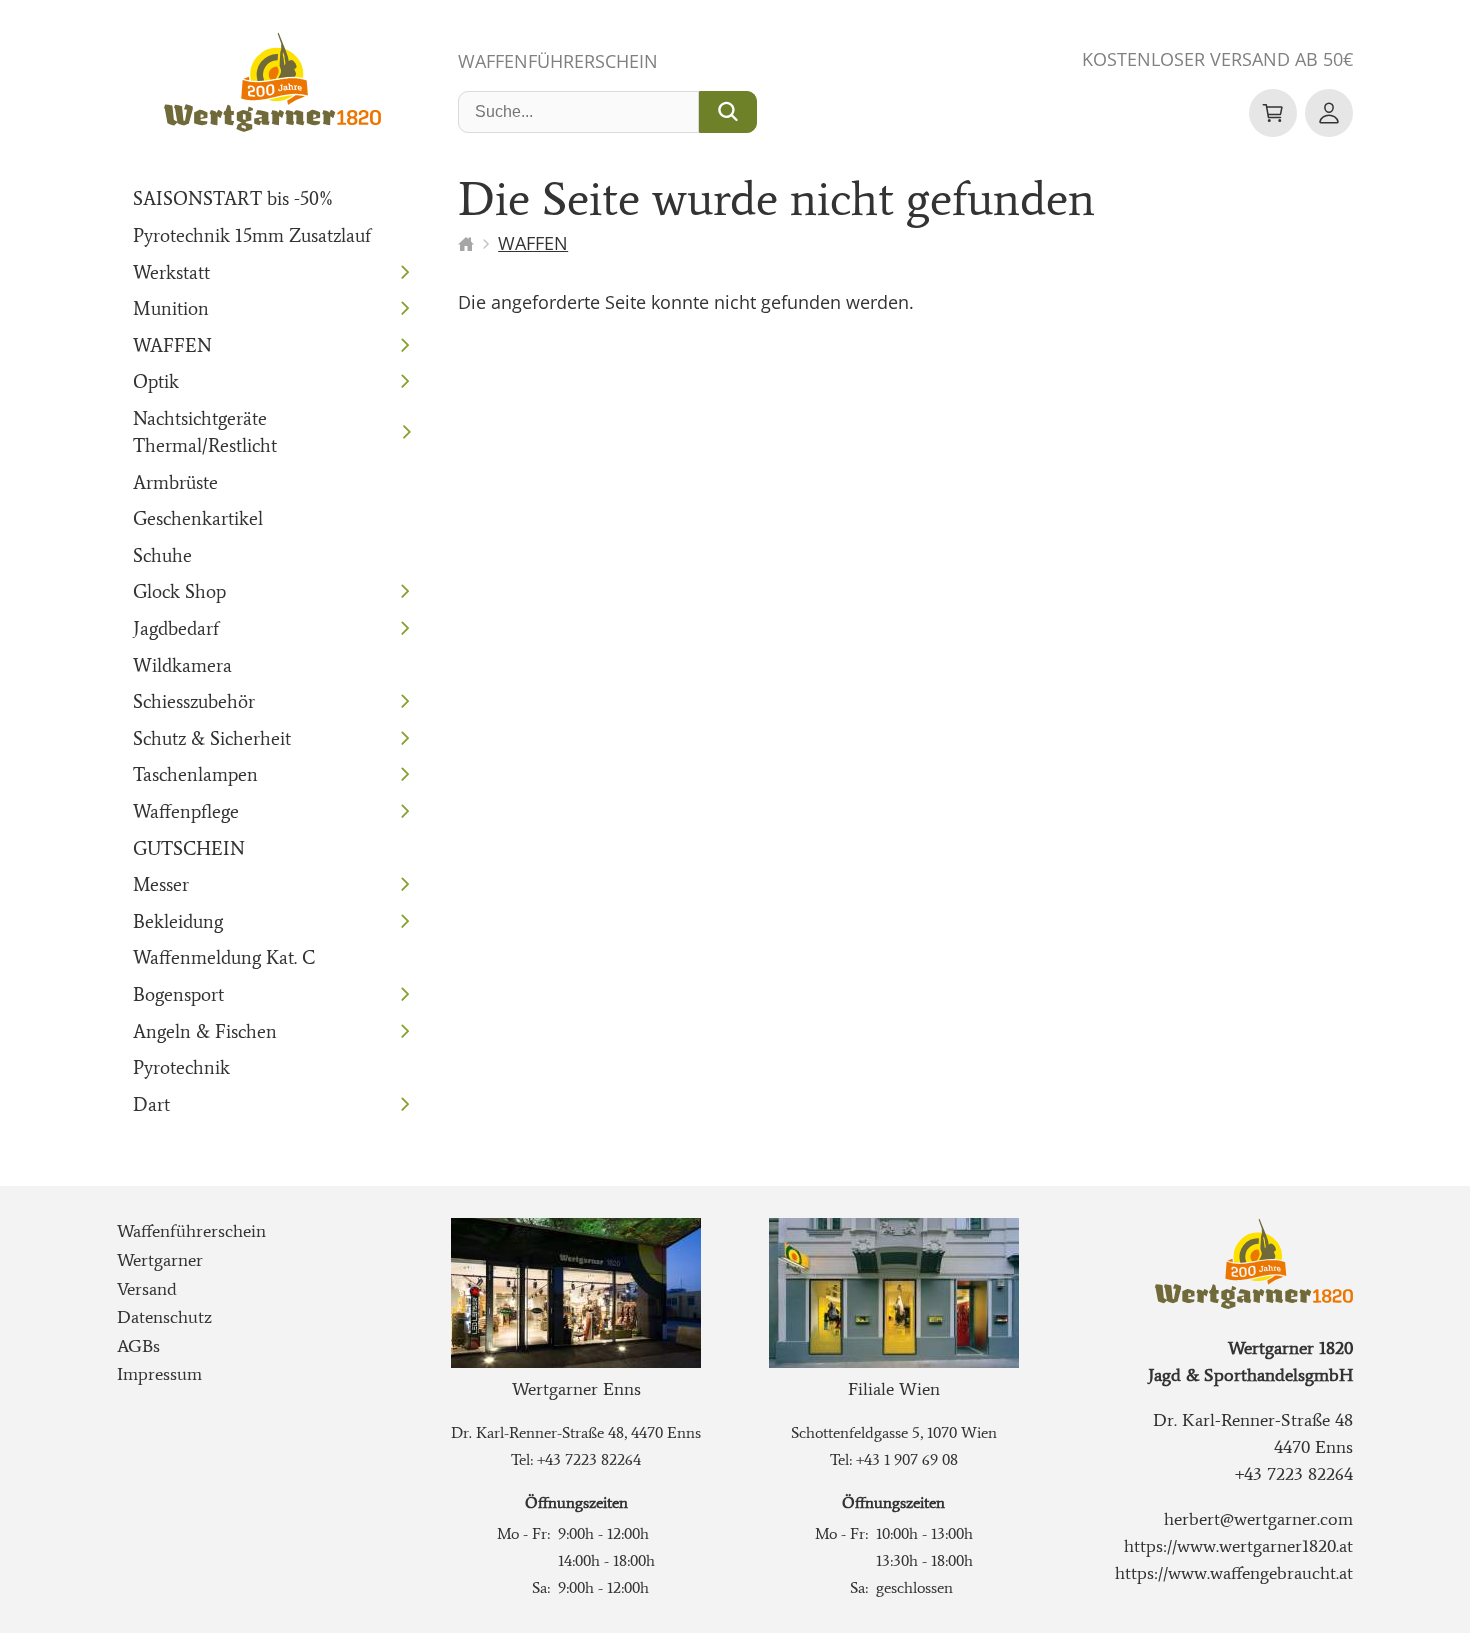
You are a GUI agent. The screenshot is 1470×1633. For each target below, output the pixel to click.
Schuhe (162, 555)
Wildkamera (182, 665)
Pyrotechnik (181, 1067)
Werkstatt (171, 272)
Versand (147, 1289)
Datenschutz (164, 1317)
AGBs (138, 1346)
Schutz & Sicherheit (212, 738)
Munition (171, 308)
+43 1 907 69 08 (907, 1459)
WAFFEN (172, 345)
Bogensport (178, 994)
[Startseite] (466, 244)
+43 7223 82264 (589, 1459)
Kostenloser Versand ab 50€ (1217, 59)
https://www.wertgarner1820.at (1238, 1546)
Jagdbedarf (176, 628)
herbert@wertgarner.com (1258, 1519)
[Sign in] (1329, 113)
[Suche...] (728, 112)
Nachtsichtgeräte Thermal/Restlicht (205, 432)
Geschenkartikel (198, 518)
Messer (161, 884)
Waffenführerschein (558, 61)
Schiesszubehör (194, 701)
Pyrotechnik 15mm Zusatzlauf (252, 235)
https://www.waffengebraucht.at (1234, 1573)
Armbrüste (175, 482)
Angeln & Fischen (205, 1031)
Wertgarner (160, 1260)
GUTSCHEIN (189, 848)
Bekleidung (178, 921)
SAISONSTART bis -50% (233, 198)
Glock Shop (179, 591)
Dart (151, 1104)
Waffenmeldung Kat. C (224, 957)
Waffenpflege (186, 811)
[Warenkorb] (1273, 113)
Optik (156, 381)
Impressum (159, 1374)
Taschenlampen (195, 774)
